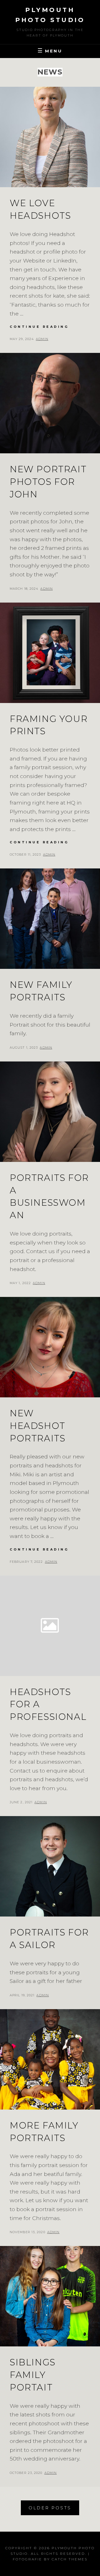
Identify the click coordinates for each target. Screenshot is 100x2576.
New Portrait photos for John (48, 482)
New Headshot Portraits (37, 1426)
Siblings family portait (33, 2375)
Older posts (50, 2508)
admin (42, 339)
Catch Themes (70, 2559)
